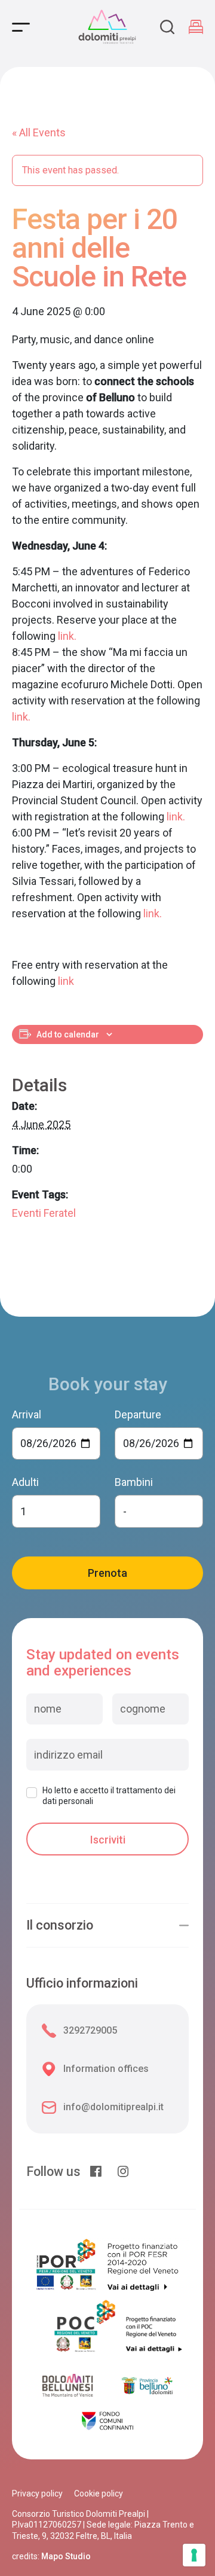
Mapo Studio (66, 2556)
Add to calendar (68, 1034)
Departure (138, 1414)
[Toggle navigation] (21, 27)
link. (67, 636)
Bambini (134, 1482)
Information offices (106, 2069)
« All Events (39, 132)
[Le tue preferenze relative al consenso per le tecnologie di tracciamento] (194, 2555)
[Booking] (196, 27)
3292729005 (90, 2030)
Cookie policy (99, 2493)
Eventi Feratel (44, 1213)
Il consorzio (60, 1925)
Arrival (27, 1414)
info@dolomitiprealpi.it (113, 2107)
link (66, 981)
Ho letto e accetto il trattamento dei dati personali (109, 1796)
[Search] (167, 27)
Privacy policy (37, 2493)
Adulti (25, 1482)
